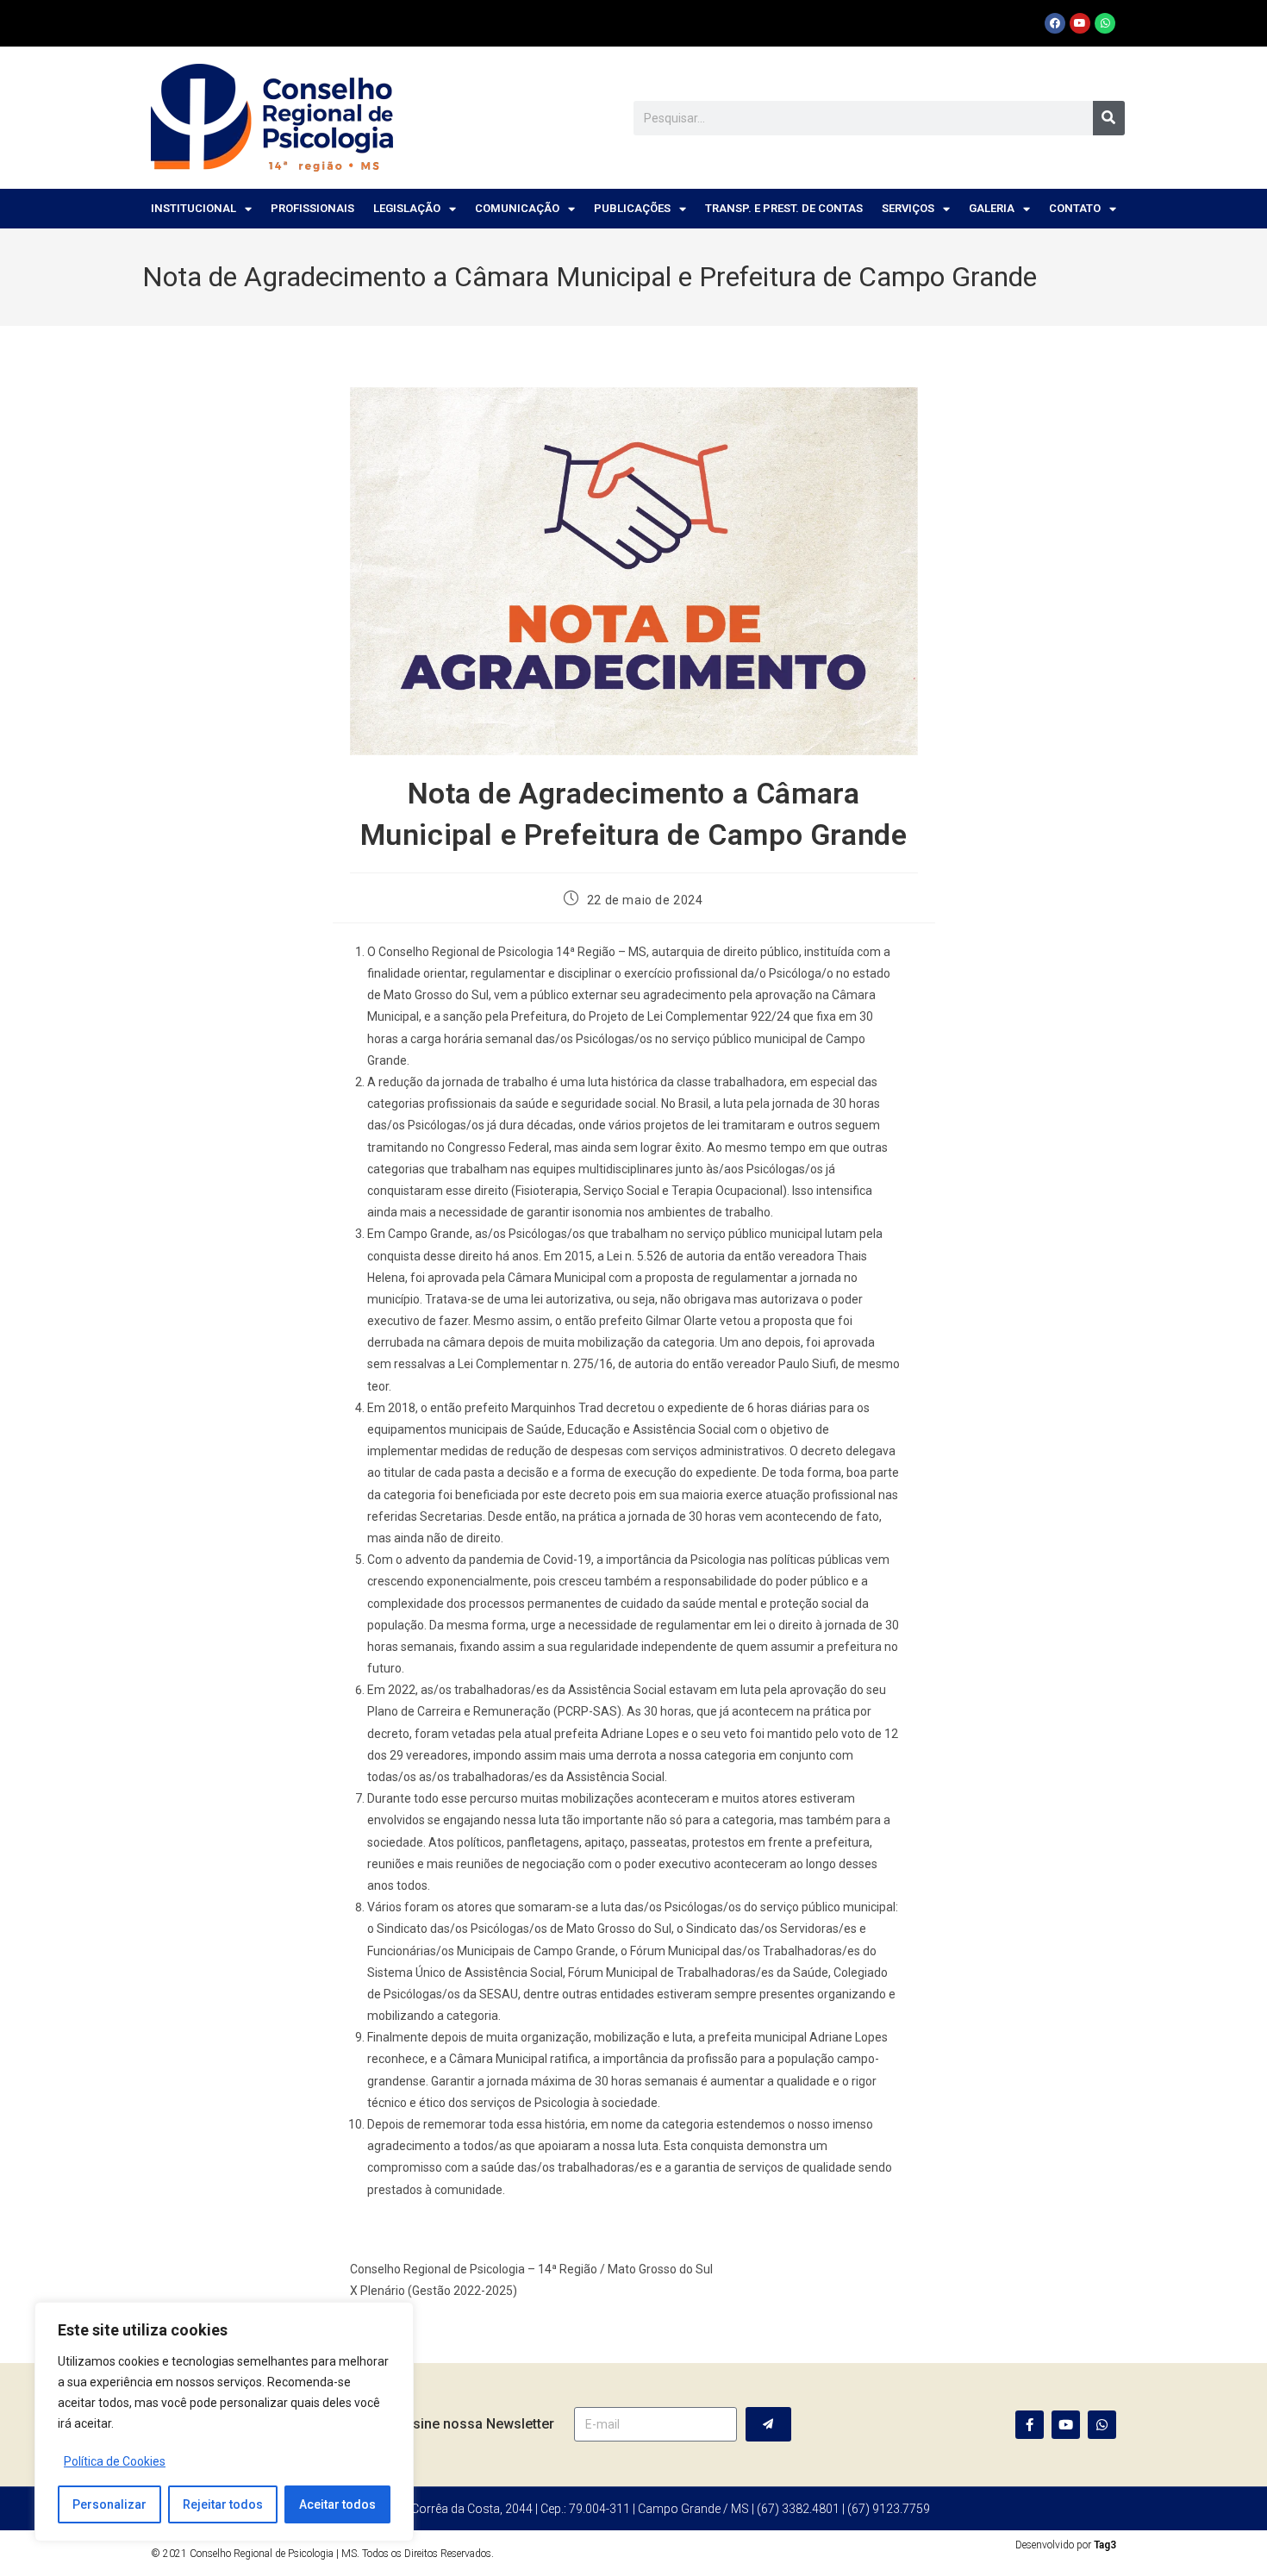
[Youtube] (1080, 23)
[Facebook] (1055, 23)
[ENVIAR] (768, 2424)
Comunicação (517, 208)
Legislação (407, 208)
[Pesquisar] (1109, 118)
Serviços (908, 208)
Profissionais (312, 208)
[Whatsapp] (1105, 23)
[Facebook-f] (1030, 2425)
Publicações (632, 208)
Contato (1075, 208)
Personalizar (109, 2504)
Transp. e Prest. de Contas (784, 208)
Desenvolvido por (1066, 2545)
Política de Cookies (115, 2461)
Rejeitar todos (223, 2504)
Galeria (992, 208)
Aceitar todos (337, 2504)
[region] (224, 2422)
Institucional (193, 208)
